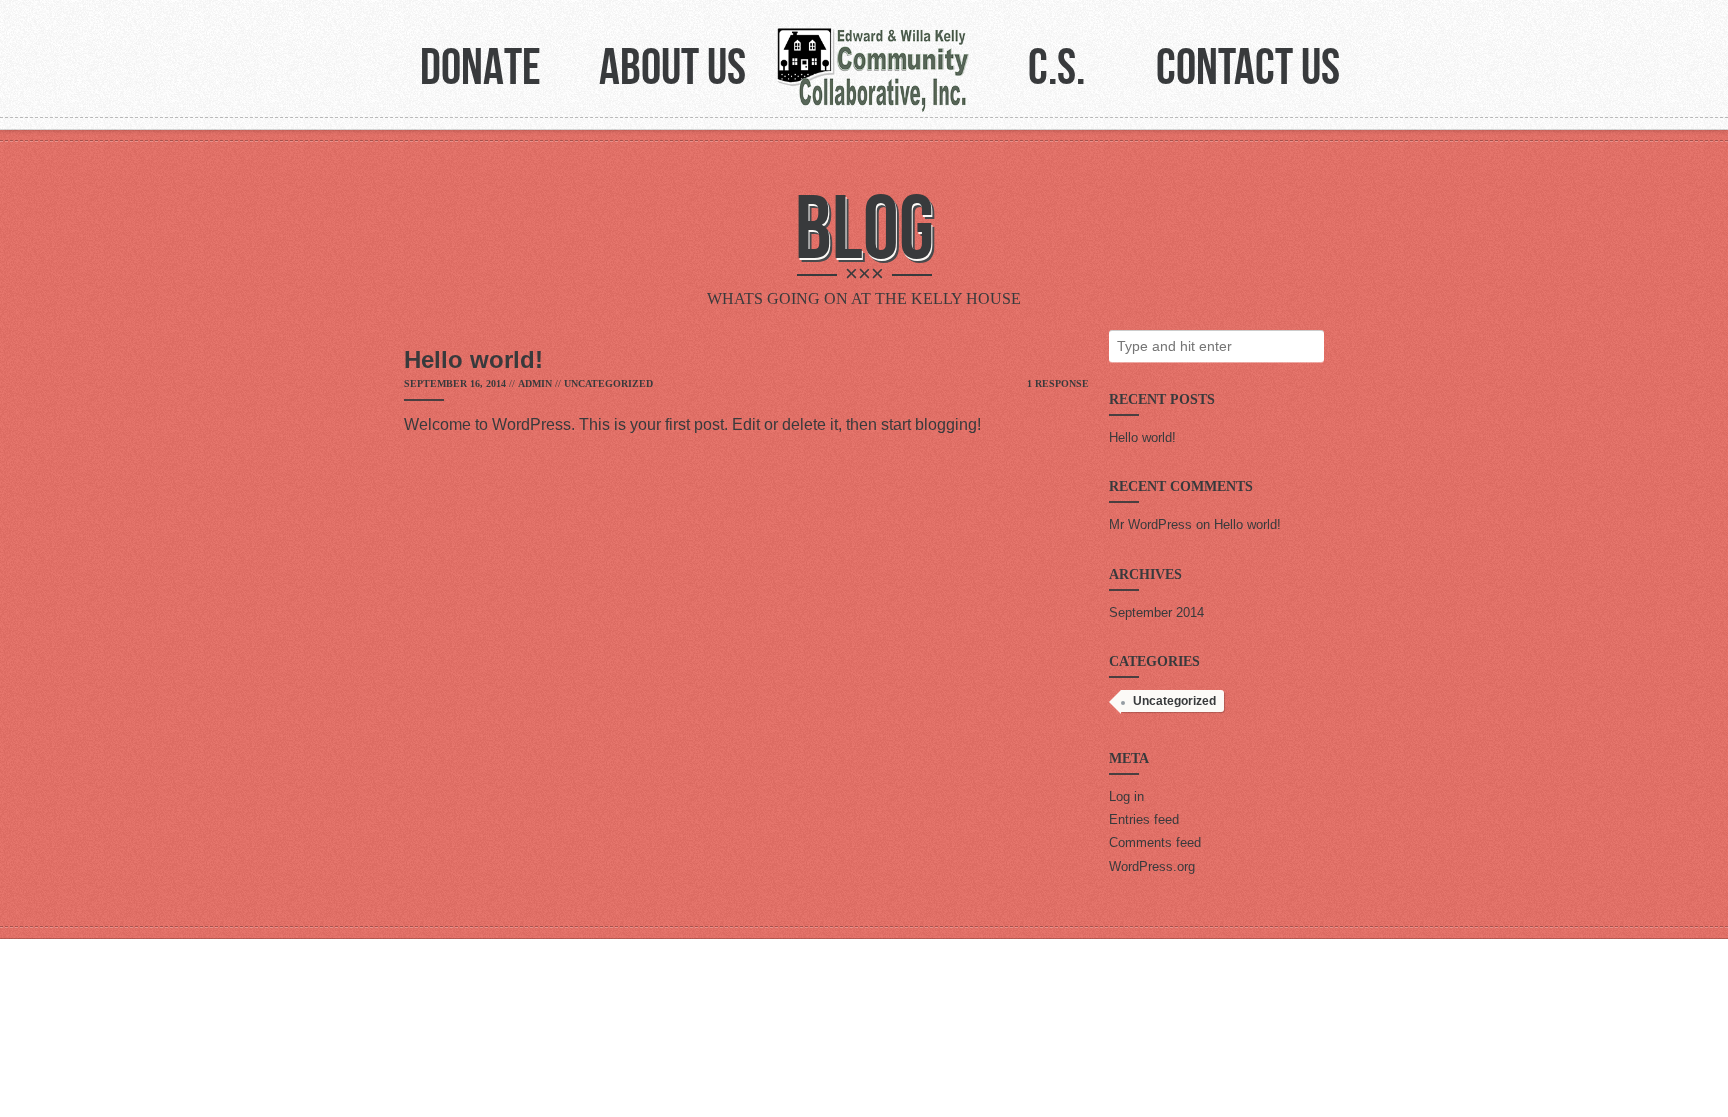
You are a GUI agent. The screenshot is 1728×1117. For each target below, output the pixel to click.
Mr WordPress (1150, 524)
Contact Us (1248, 66)
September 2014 (1156, 612)
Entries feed (1144, 819)
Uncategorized (608, 383)
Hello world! (1142, 437)
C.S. (1056, 66)
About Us (672, 66)
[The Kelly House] (874, 71)
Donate (480, 66)
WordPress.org (1152, 866)
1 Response (1058, 383)
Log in (1126, 796)
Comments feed (1155, 842)
